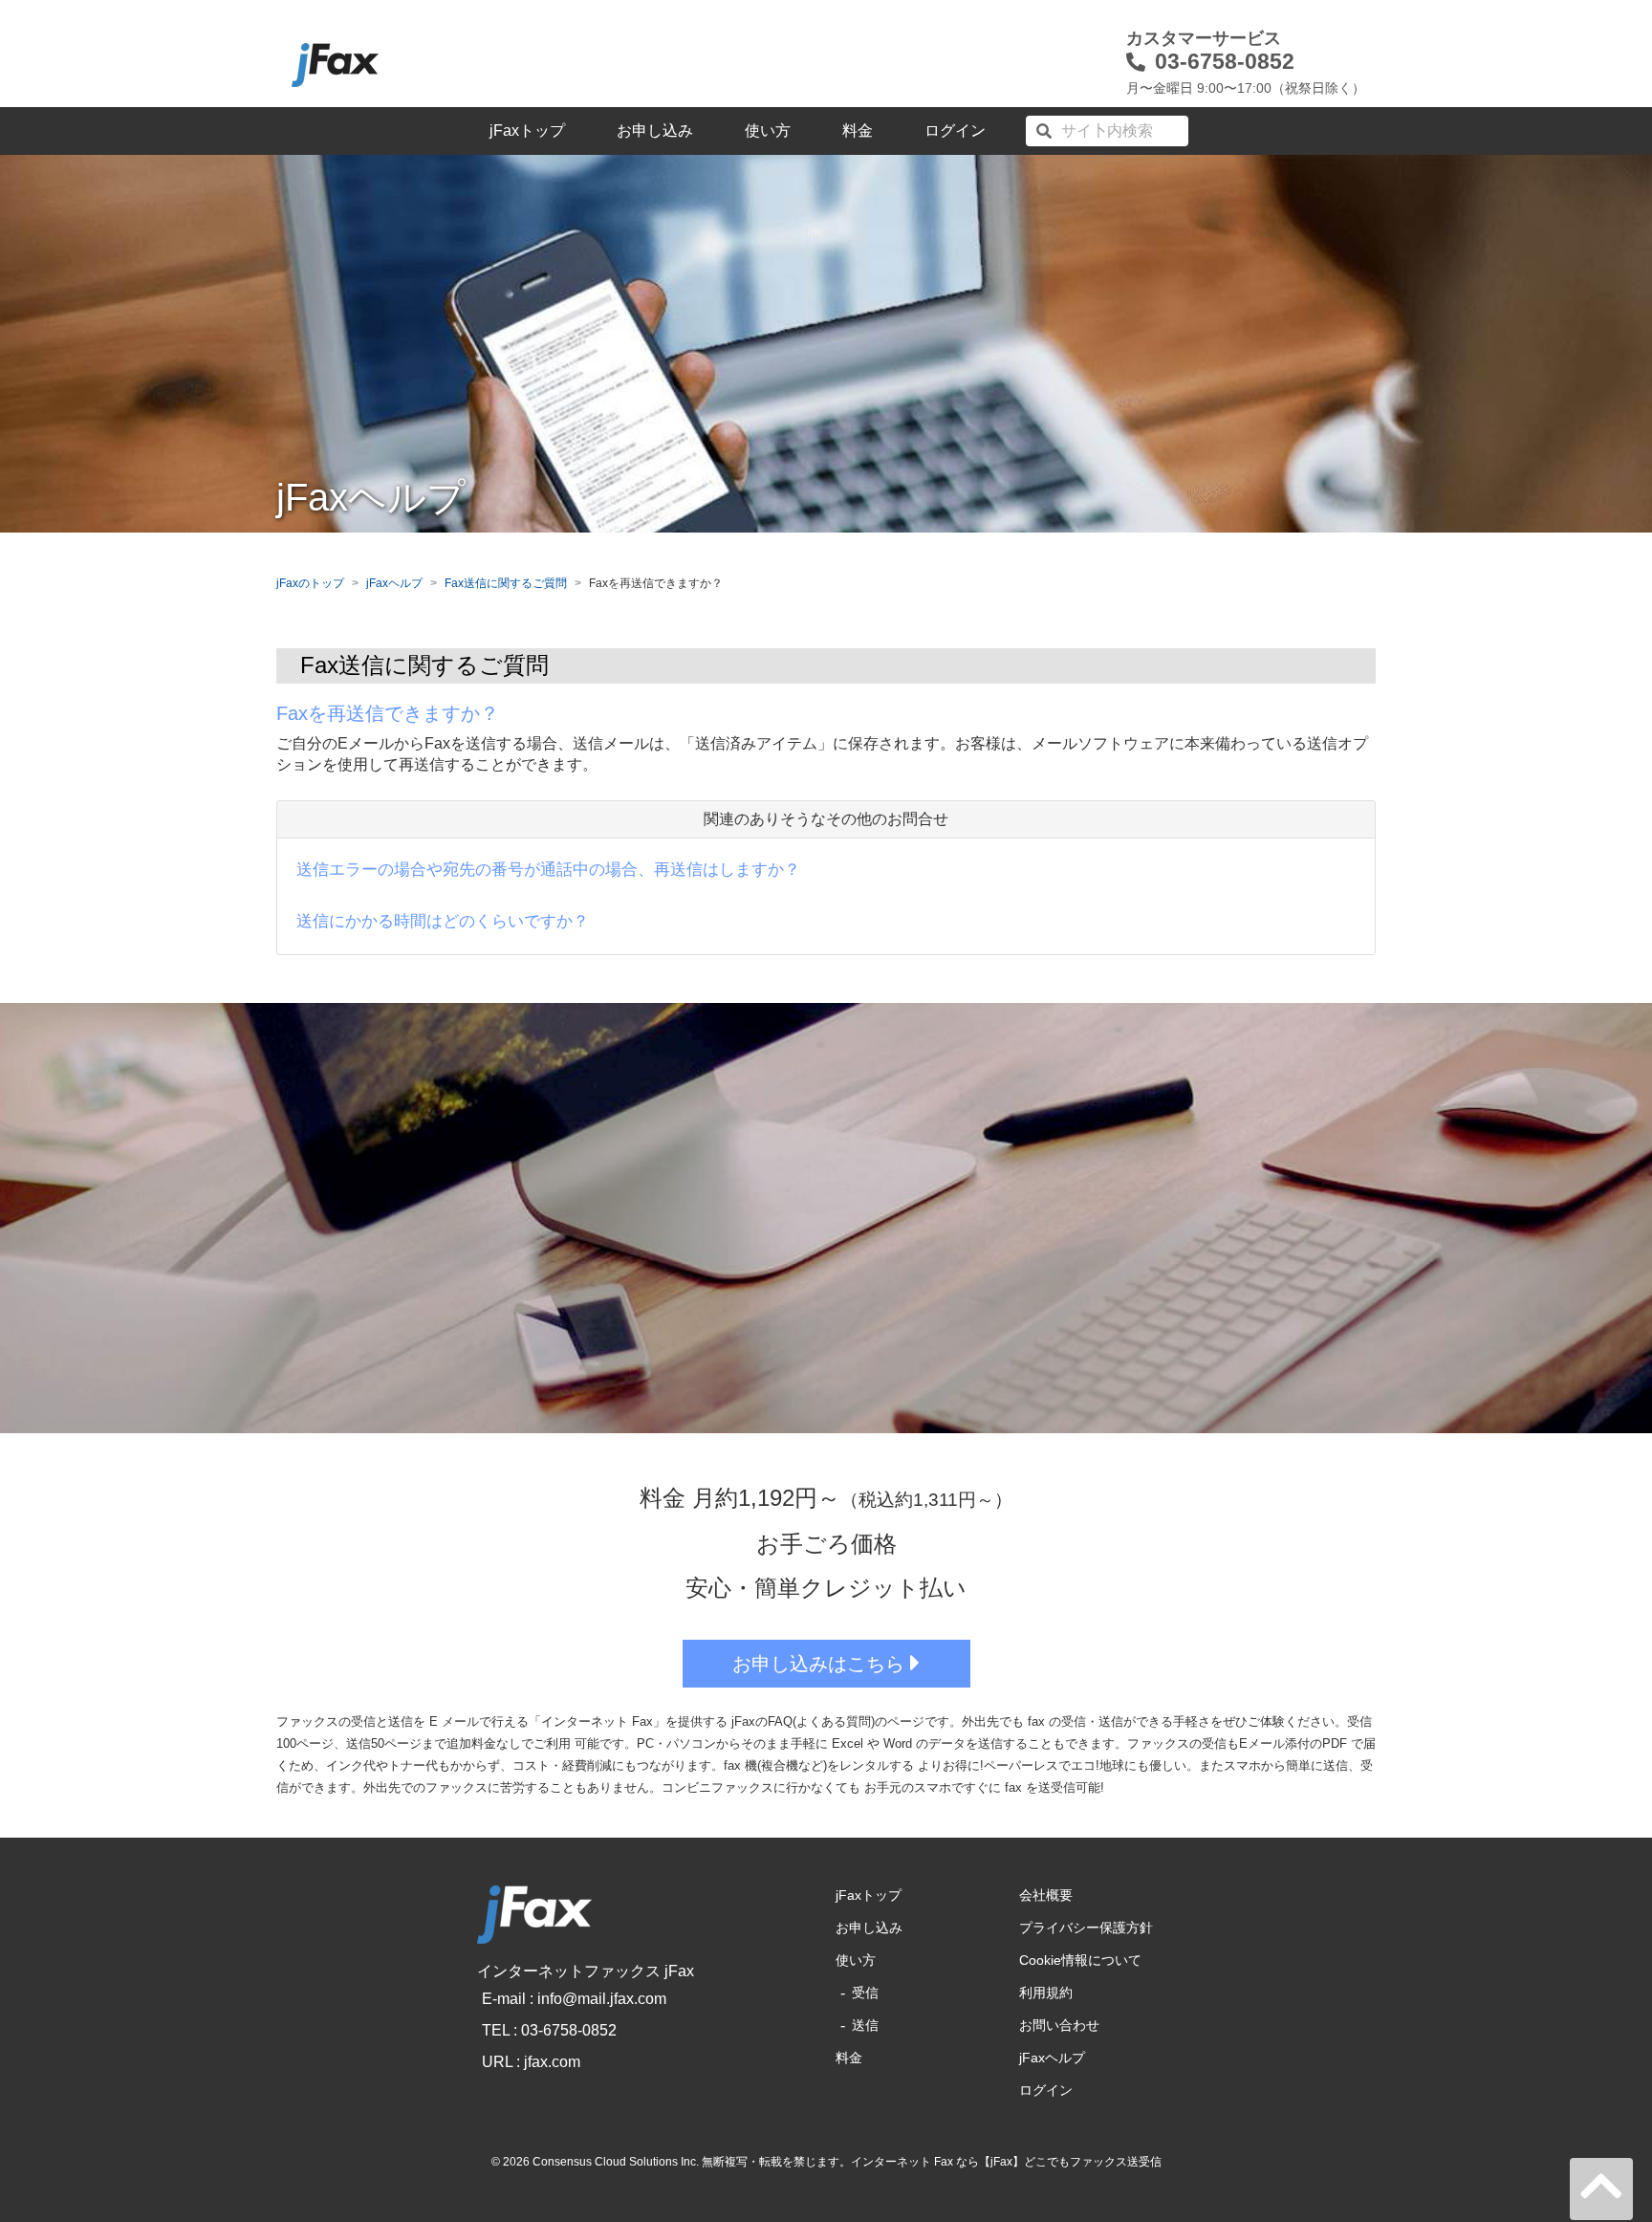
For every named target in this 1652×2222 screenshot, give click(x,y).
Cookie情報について (1080, 1960)
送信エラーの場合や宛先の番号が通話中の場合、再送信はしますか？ (548, 870)
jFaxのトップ (310, 583)
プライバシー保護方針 (1086, 1928)
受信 (865, 1993)
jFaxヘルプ (394, 583)
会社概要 (1046, 1895)
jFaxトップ (527, 131)
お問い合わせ (1059, 2025)
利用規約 (1046, 1993)
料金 (858, 131)
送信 (865, 2025)
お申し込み (655, 131)
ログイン (955, 131)
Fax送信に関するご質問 (506, 583)
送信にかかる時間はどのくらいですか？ (443, 921)
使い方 (768, 131)
